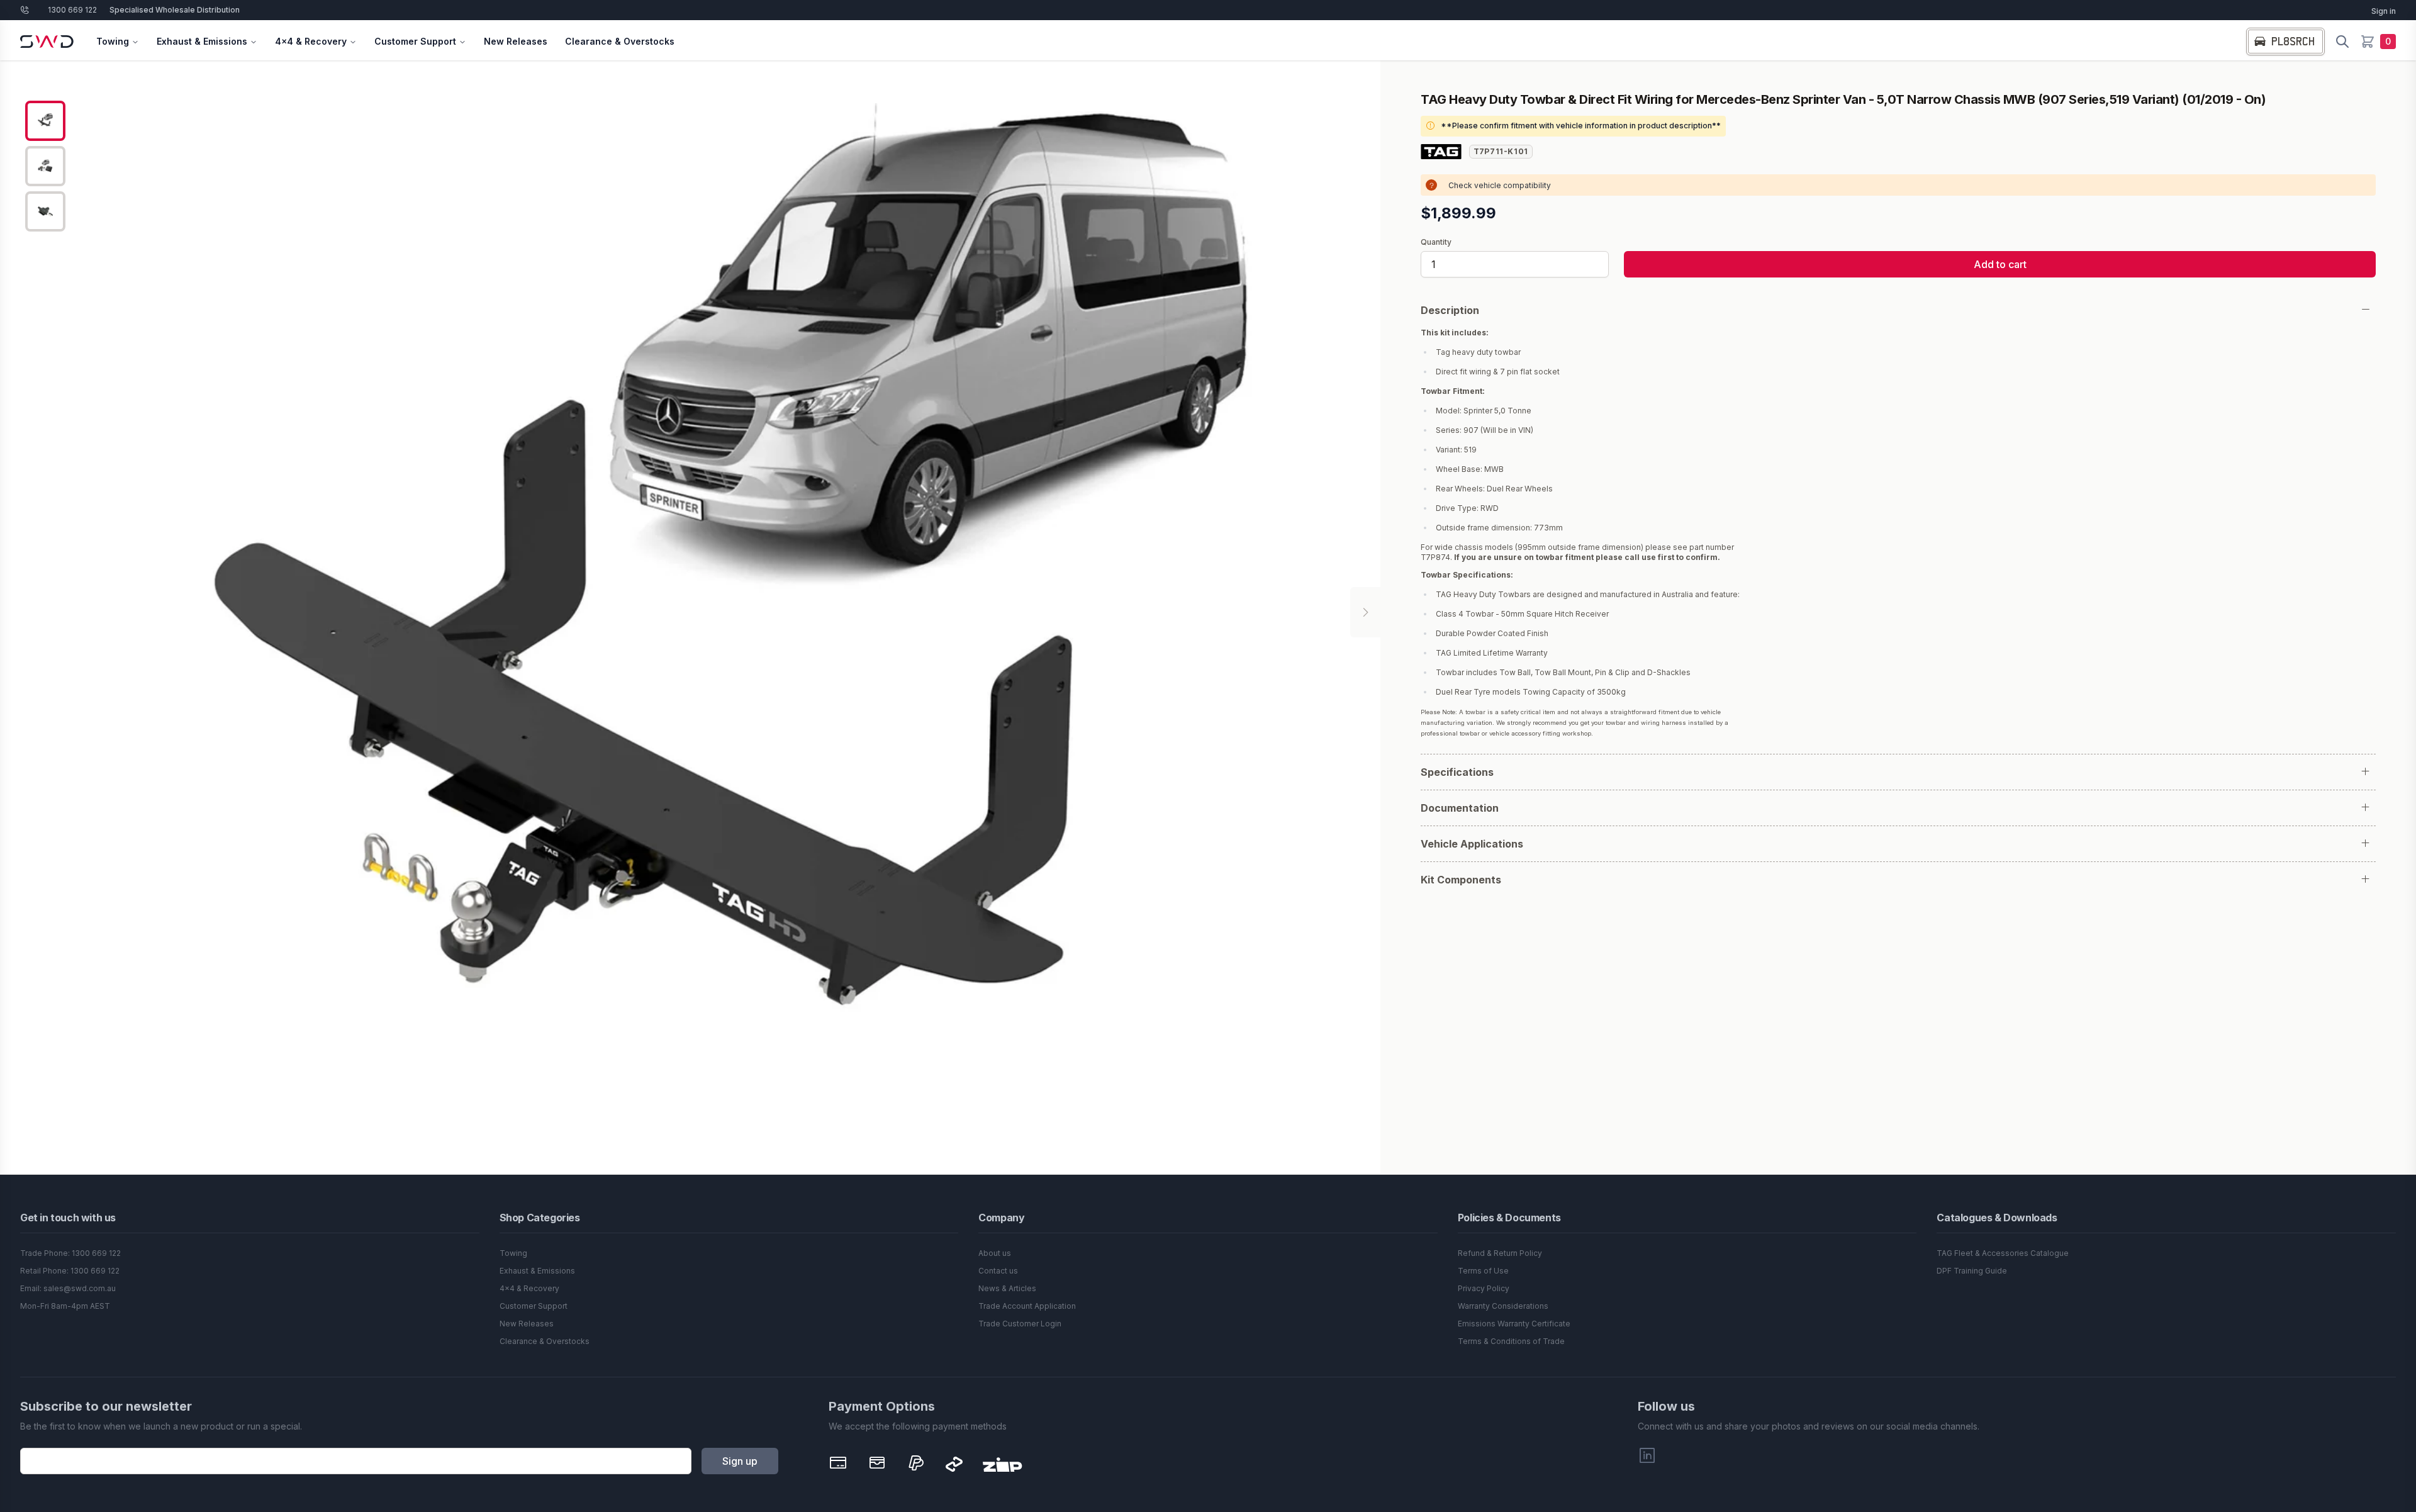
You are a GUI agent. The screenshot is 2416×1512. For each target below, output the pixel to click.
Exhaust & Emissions (202, 41)
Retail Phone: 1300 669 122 (70, 1271)
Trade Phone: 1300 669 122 (70, 1253)
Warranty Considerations (1503, 1306)
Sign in (2384, 11)
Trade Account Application (1027, 1306)
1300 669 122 (72, 10)
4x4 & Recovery (311, 41)
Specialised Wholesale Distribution (175, 10)
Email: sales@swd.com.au (68, 1288)
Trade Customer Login (1020, 1324)
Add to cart (2000, 264)
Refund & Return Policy (1500, 1253)
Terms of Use (1483, 1271)
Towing (113, 41)
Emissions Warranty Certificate (1514, 1324)
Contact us (998, 1271)
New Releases (516, 41)
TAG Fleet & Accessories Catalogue (2003, 1253)
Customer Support (415, 41)
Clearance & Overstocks (620, 41)
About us (995, 1253)
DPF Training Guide (1972, 1271)
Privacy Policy (1484, 1288)
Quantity (1436, 242)
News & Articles (1007, 1288)
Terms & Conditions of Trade (1511, 1341)
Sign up (740, 1461)
